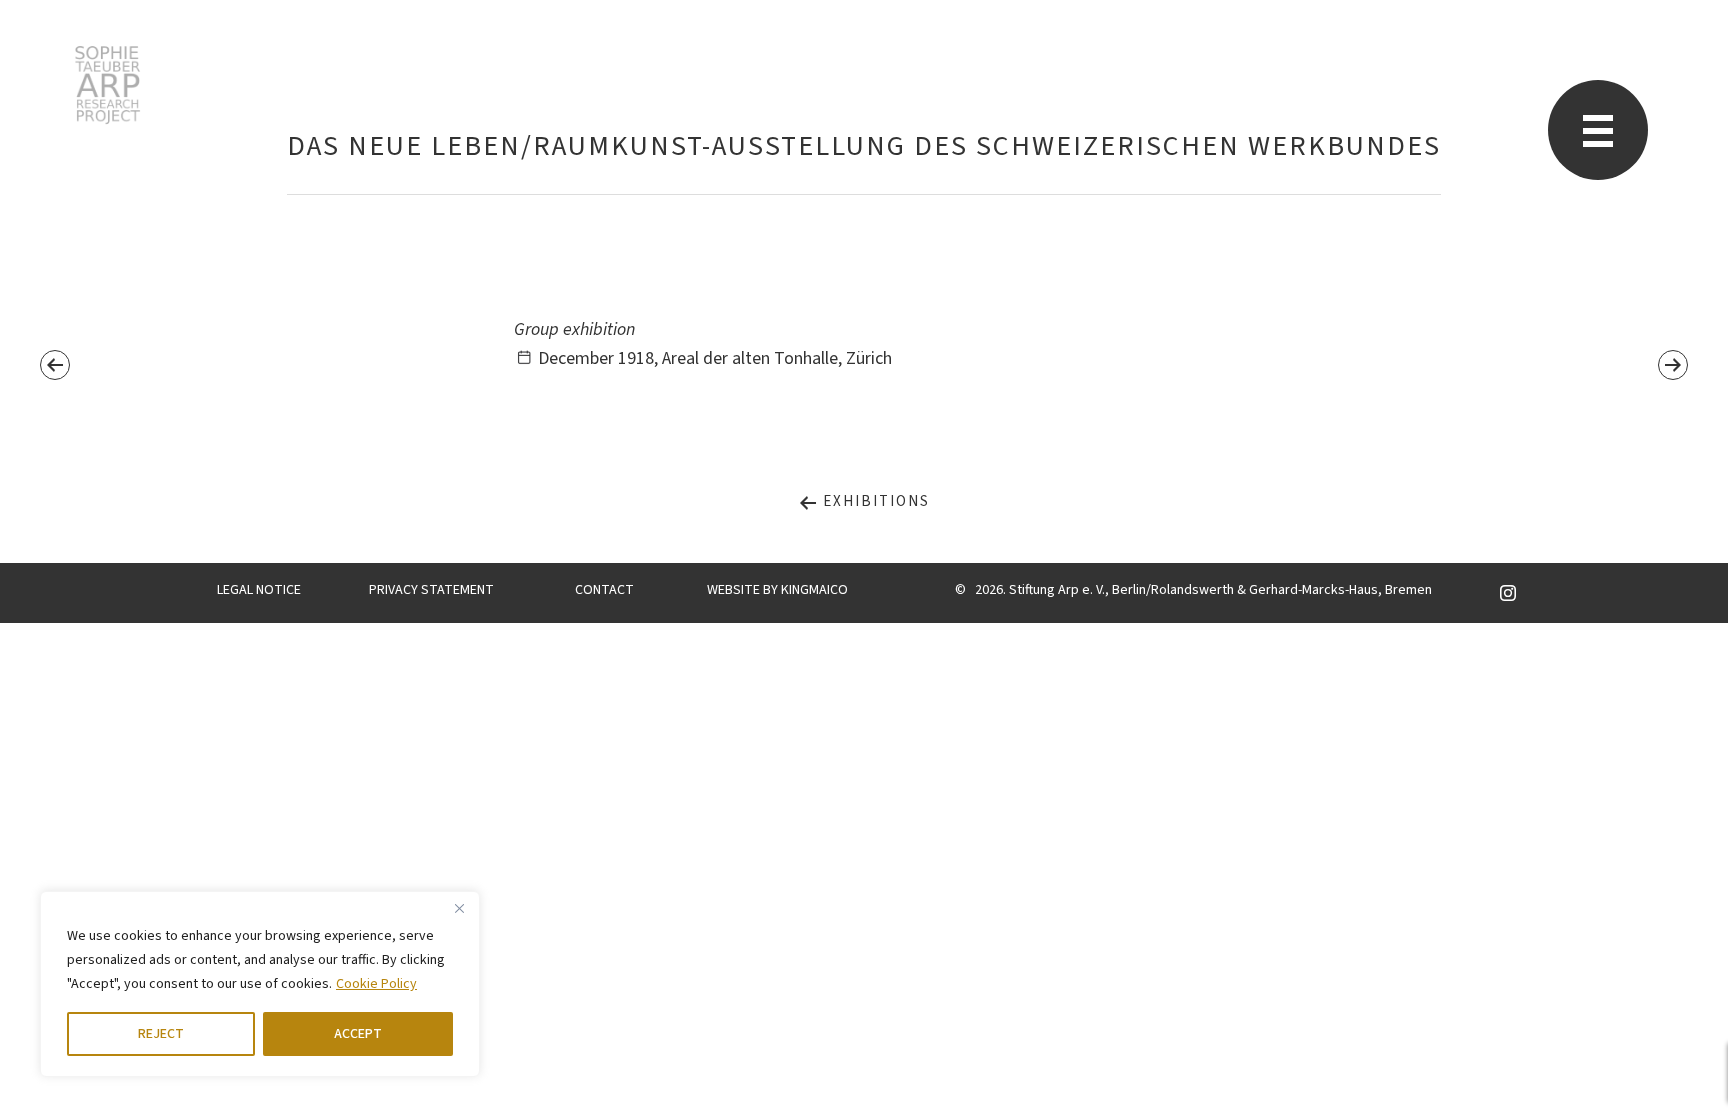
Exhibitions (874, 501)
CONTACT (604, 590)
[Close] (459, 908)
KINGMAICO (814, 590)
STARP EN (107, 85)
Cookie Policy (376, 984)
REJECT (161, 1034)
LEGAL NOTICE (259, 590)
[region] (260, 984)
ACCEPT (358, 1034)
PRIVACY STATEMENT (431, 590)
